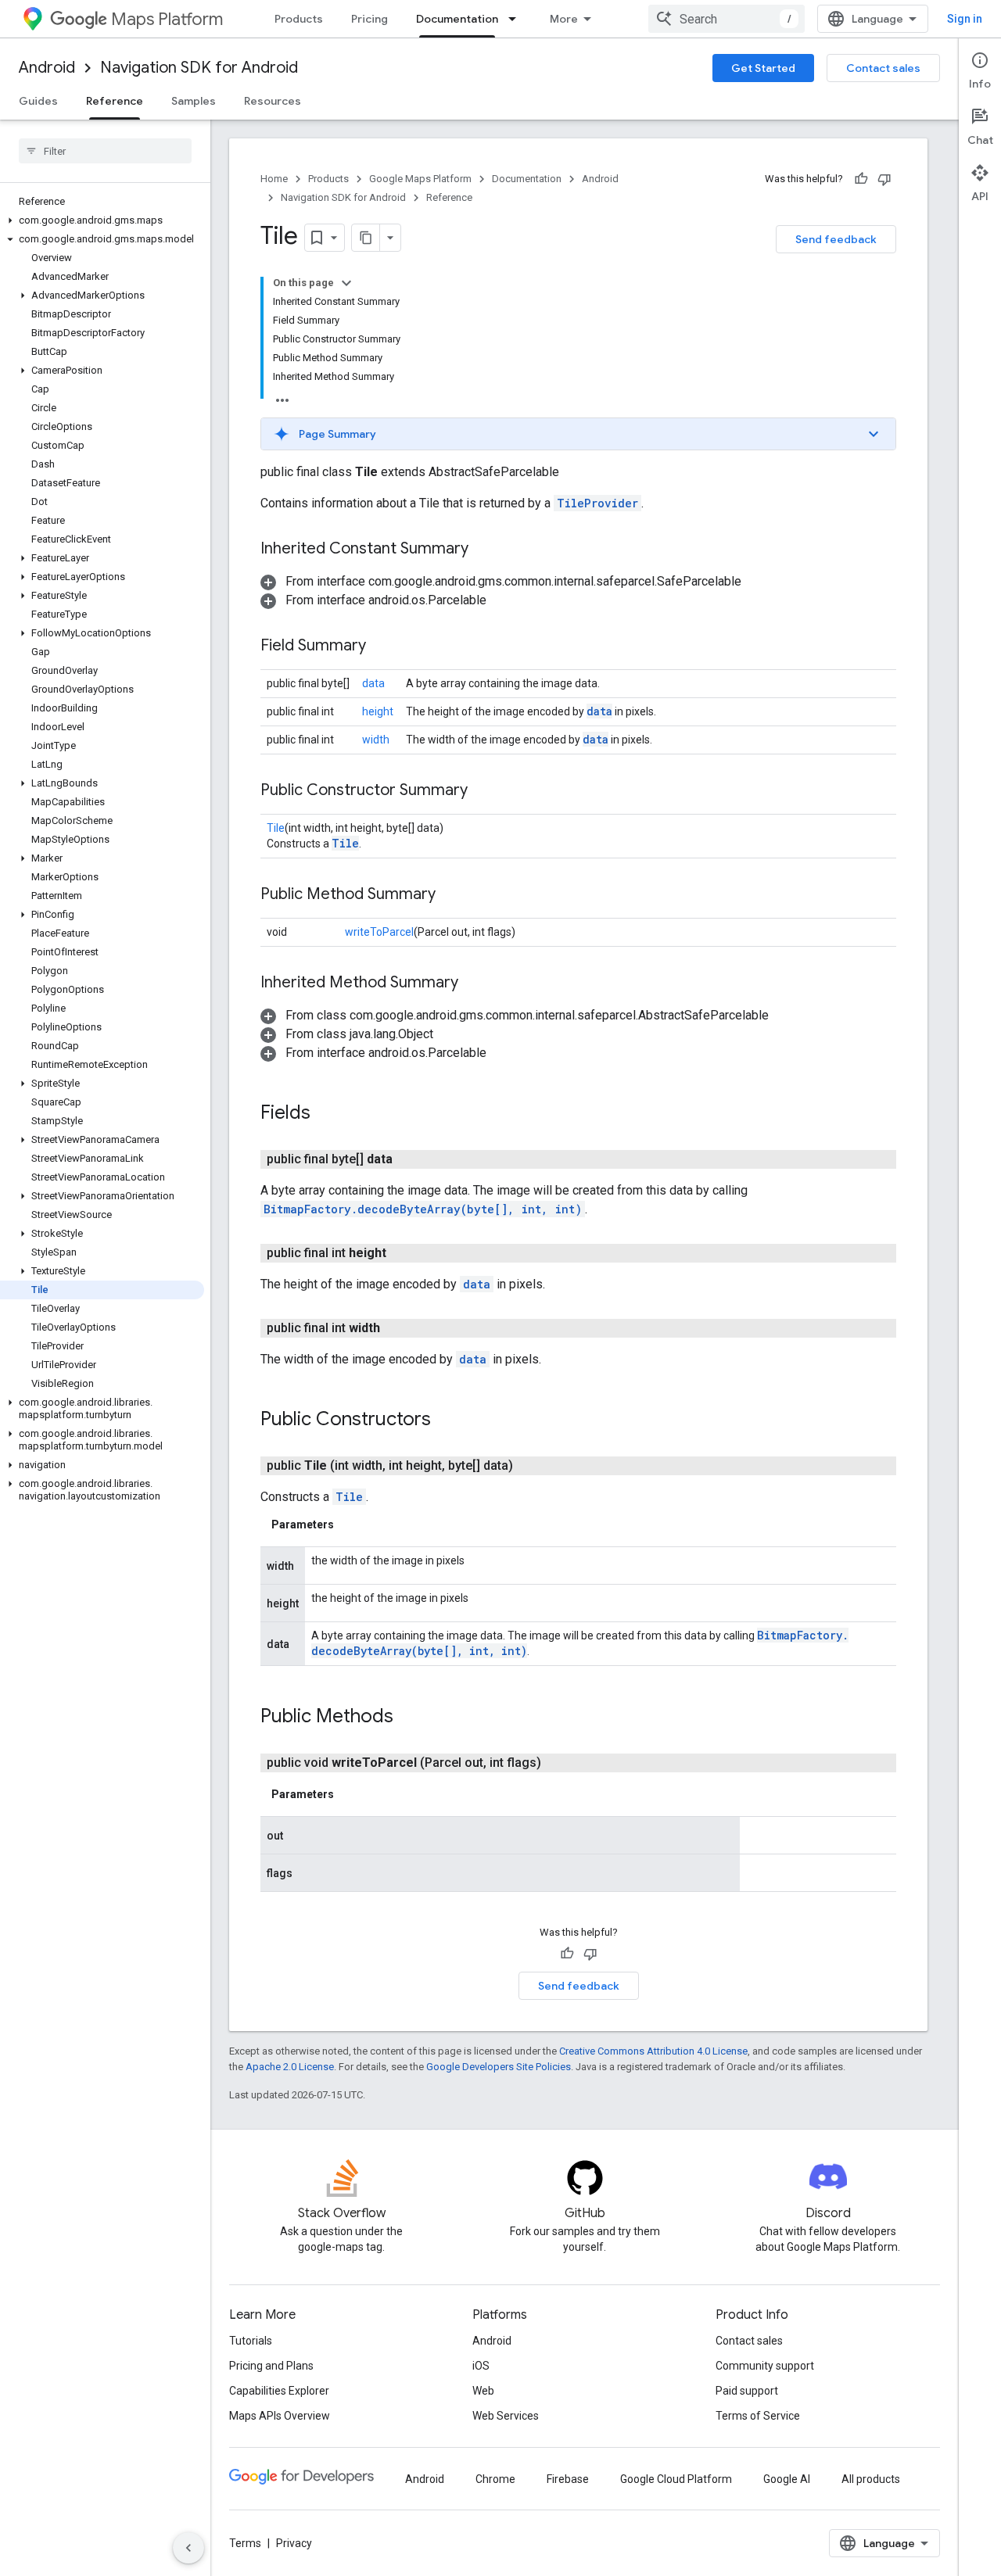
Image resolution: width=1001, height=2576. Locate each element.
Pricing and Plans (271, 2366)
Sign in (965, 19)
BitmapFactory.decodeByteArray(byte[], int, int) (423, 1209)
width (376, 740)
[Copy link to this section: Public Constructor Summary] (483, 791)
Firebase (568, 2479)
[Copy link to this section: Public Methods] (409, 1718)
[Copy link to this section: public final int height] (405, 1253)
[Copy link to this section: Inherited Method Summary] (474, 983)
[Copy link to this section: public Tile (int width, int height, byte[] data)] (532, 1466)
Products (299, 19)
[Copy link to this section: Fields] (326, 1114)
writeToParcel (379, 932)
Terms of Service (758, 2416)
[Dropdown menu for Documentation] (517, 19)
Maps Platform (167, 19)
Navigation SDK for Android (199, 68)
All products (871, 2479)
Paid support (747, 2391)
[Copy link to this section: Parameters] (350, 1524)
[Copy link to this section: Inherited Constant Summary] (484, 550)
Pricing (370, 19)
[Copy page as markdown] (366, 238)
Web (483, 2391)
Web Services (506, 2416)
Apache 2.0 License (290, 2067)
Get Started (763, 68)
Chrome (495, 2479)
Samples (194, 101)
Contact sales (883, 68)
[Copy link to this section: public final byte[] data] (411, 1159)
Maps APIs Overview (280, 2416)
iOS (481, 2366)
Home (274, 179)
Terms (245, 2543)
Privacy (294, 2543)
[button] (102, 220)
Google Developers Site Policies (499, 2067)
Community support (765, 2366)
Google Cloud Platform (676, 2479)
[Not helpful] (884, 179)
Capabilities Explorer (279, 2391)
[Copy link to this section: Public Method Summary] (451, 895)
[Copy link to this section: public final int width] (399, 1328)
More (564, 19)
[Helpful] (861, 179)
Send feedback (836, 239)
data (373, 683)
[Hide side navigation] (188, 2548)
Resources (273, 101)
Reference (115, 101)
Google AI (787, 2479)
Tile (276, 828)
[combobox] (727, 19)
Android (47, 68)
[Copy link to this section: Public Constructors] (447, 1421)
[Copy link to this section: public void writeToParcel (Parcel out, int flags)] (560, 1763)
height (378, 711)
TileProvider (597, 503)
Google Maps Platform (420, 179)
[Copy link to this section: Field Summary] (382, 647)
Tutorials (251, 2341)
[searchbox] (105, 151)
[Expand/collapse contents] (346, 283)
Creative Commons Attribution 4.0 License (653, 2051)
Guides (38, 101)
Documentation (457, 19)
